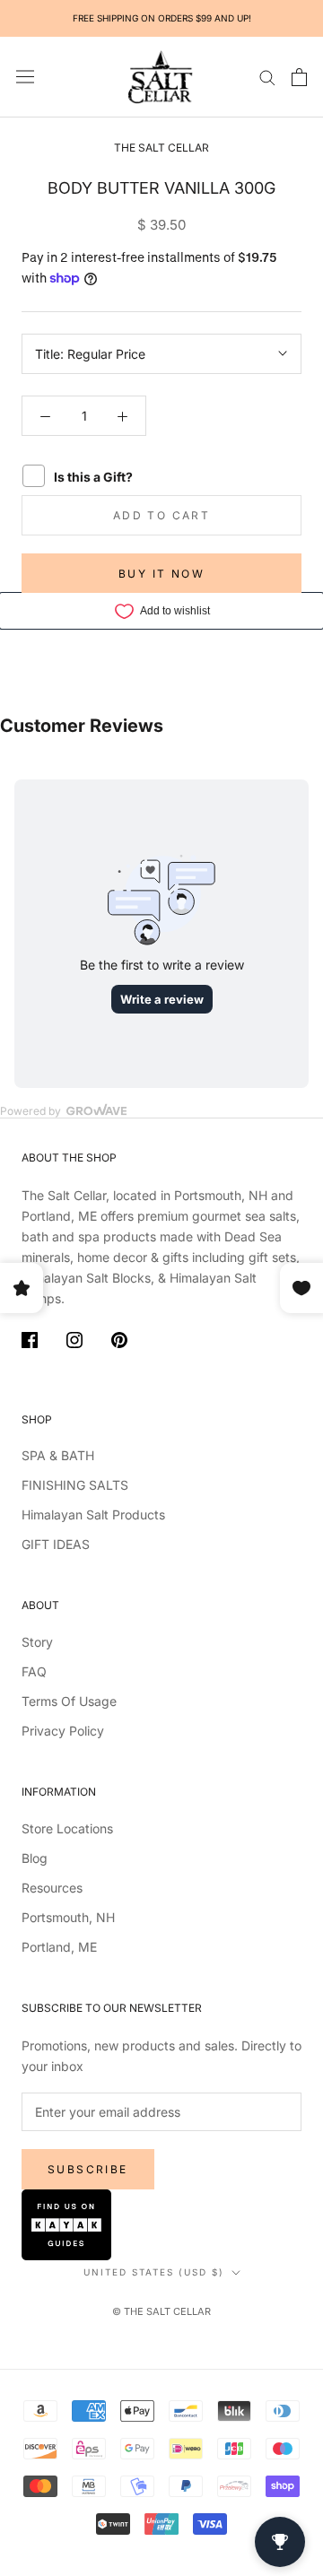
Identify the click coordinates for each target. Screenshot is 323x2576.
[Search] (267, 77)
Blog (35, 1858)
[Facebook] (30, 1343)
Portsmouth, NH (68, 1917)
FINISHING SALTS (75, 1485)
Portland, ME (59, 1947)
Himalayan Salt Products (93, 1514)
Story (37, 1642)
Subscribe (88, 2169)
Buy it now (161, 574)
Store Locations (67, 1828)
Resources (52, 1888)
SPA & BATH (58, 1455)
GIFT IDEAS (56, 1544)
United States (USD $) (154, 2272)
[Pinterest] (119, 1343)
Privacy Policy (63, 1731)
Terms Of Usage (69, 1701)
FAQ (34, 1671)
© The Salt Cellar (161, 2311)
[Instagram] (74, 1343)
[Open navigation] (25, 77)
